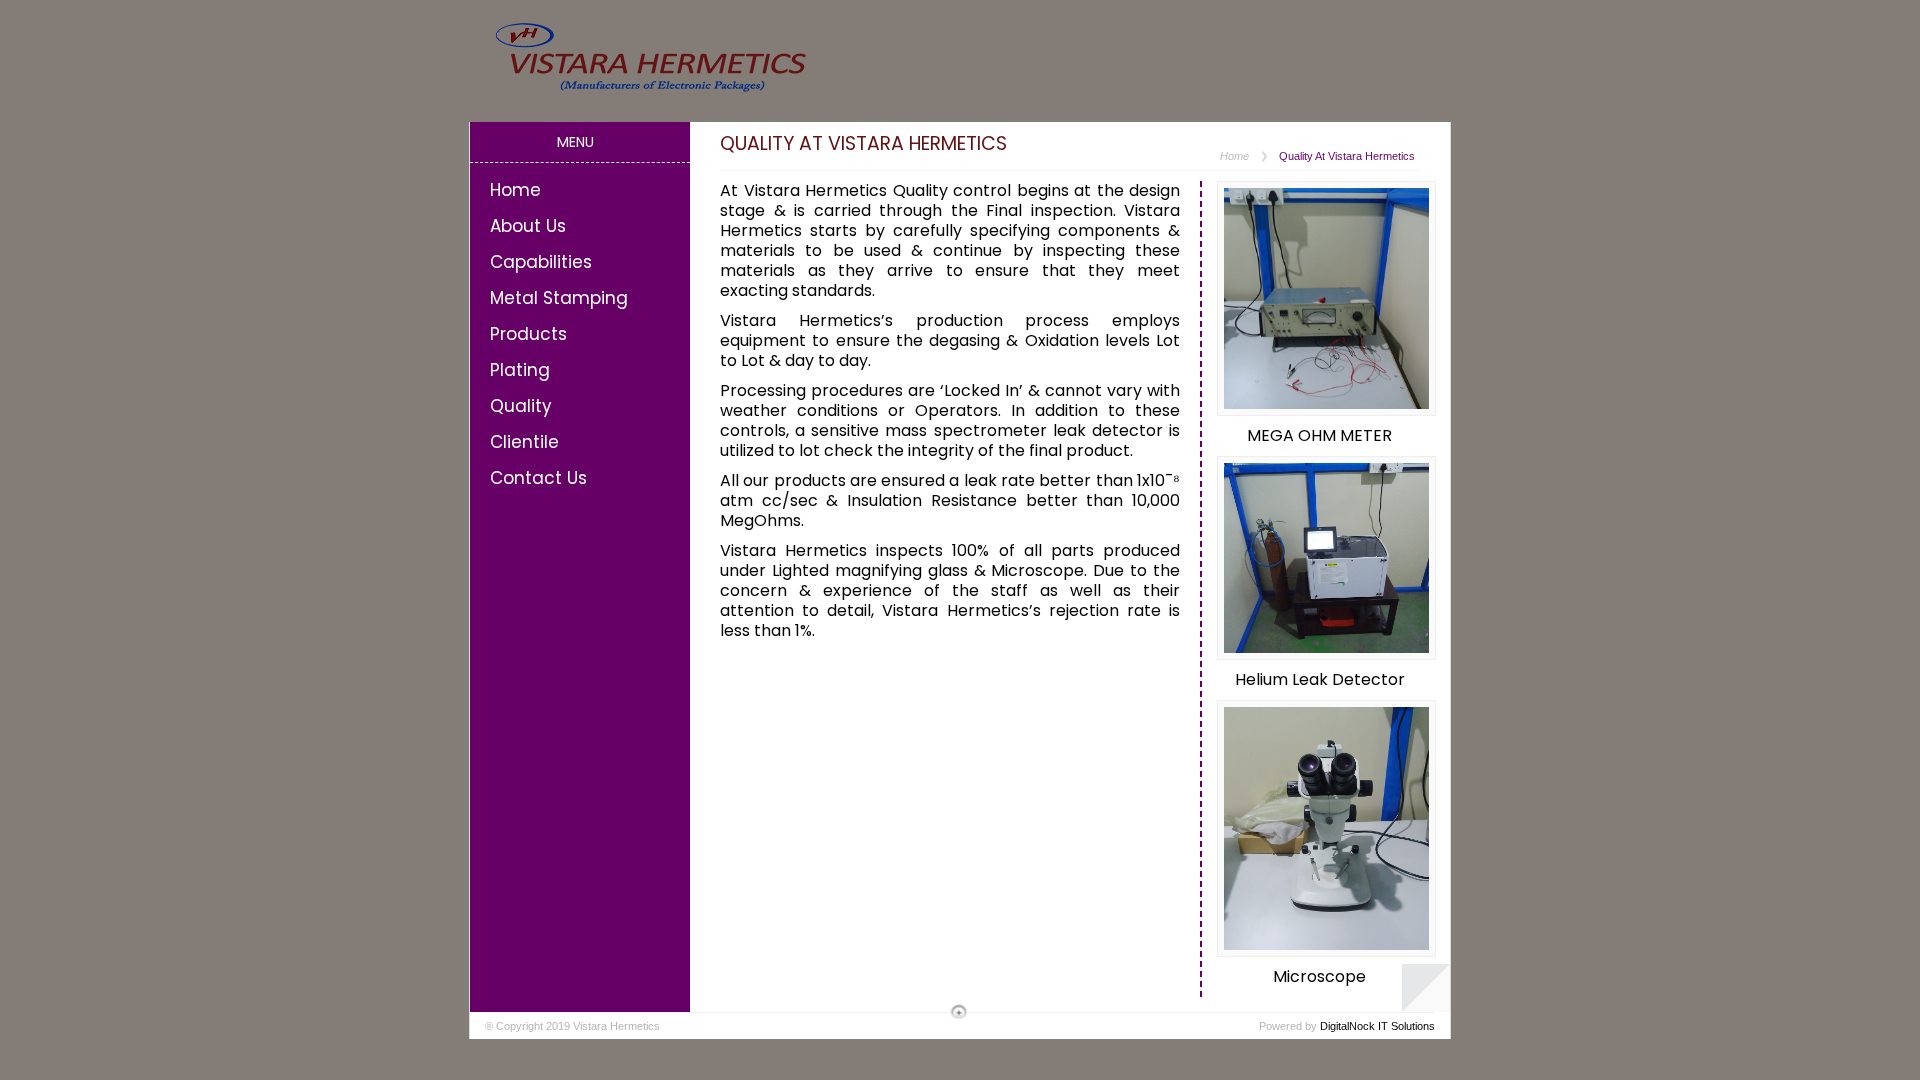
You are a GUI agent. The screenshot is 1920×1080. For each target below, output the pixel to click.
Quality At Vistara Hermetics (1347, 156)
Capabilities (541, 262)
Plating (520, 370)
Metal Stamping (559, 298)
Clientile (524, 442)
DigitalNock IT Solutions (1377, 1026)
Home (515, 190)
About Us (528, 226)
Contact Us (538, 478)
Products (528, 334)
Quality (521, 406)
